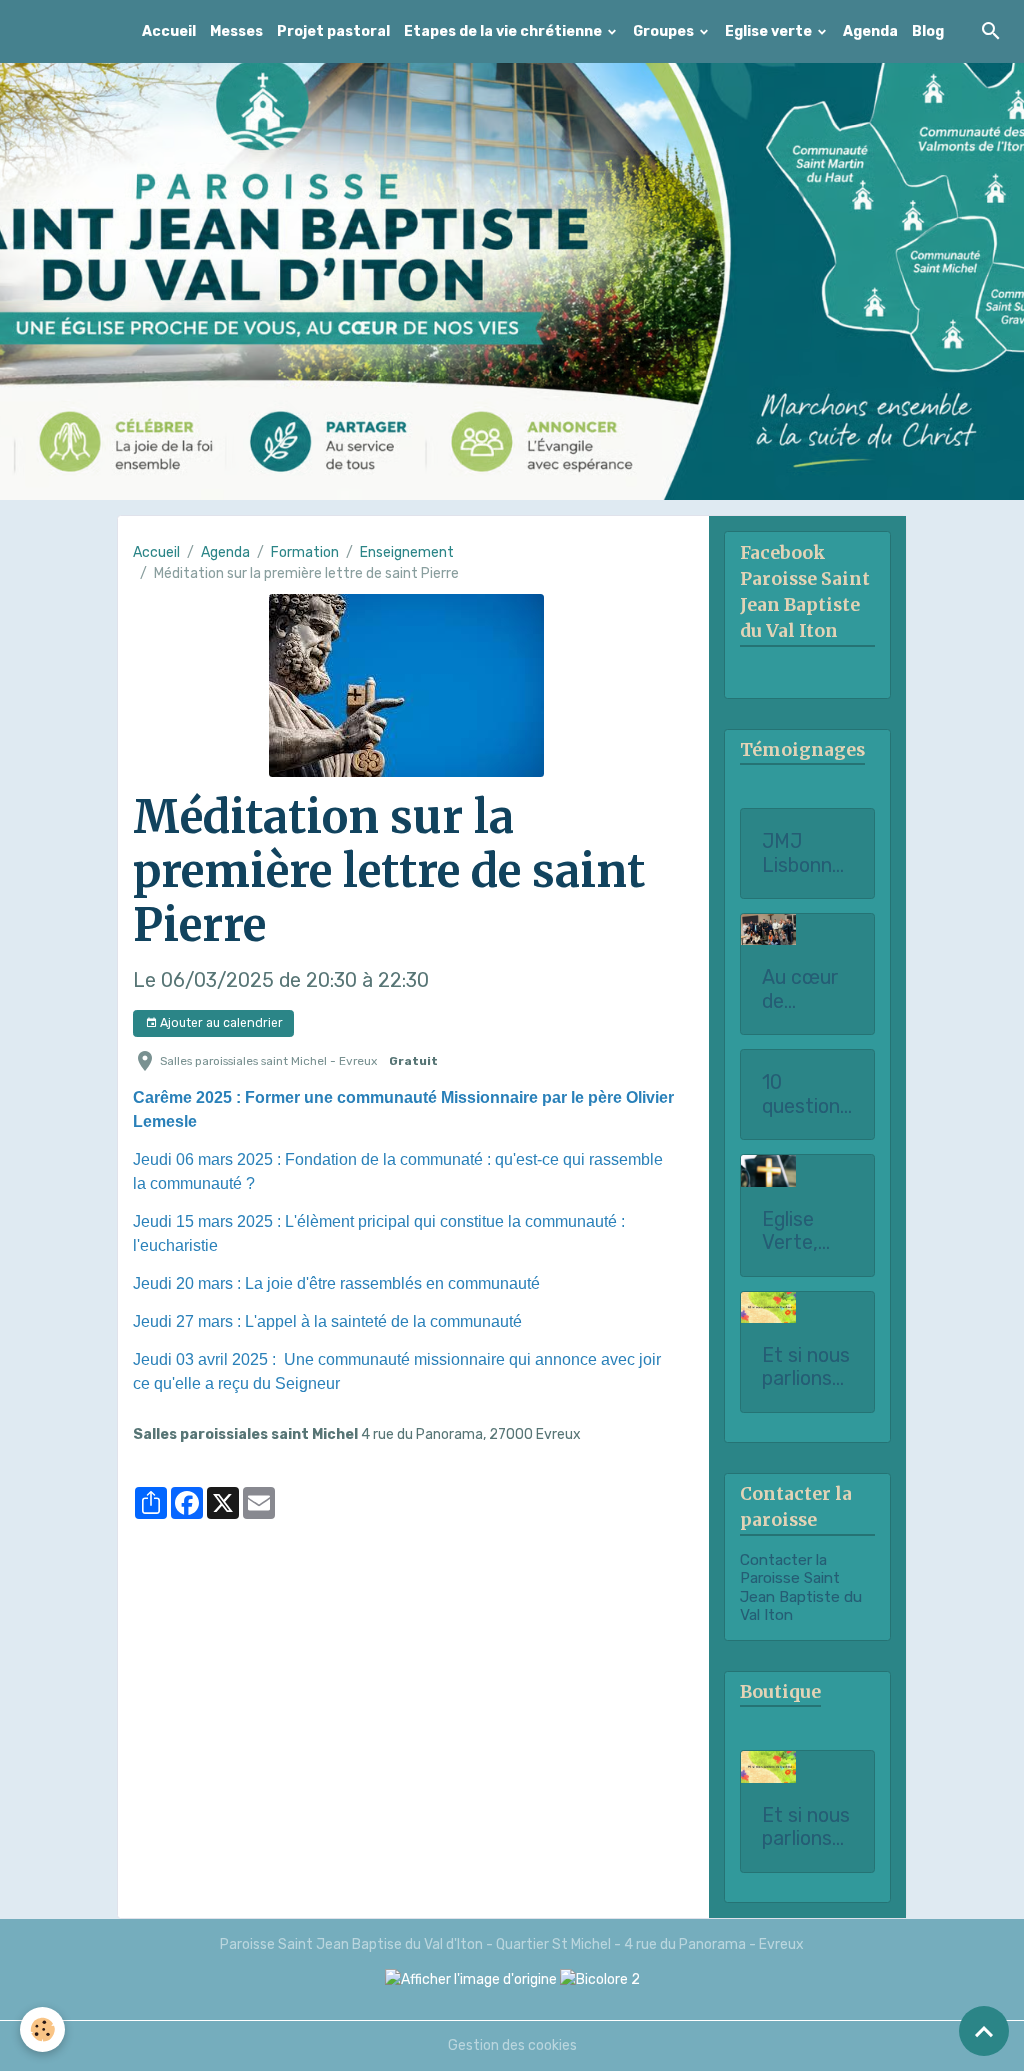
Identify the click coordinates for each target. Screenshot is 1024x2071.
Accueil (169, 31)
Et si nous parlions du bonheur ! (806, 1367)
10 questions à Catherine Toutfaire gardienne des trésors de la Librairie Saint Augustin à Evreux (806, 1094)
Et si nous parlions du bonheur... (806, 1827)
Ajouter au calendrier (220, 1023)
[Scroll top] (984, 2031)
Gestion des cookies (512, 2045)
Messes (236, 31)
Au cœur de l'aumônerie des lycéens (805, 989)
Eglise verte (770, 31)
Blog (928, 31)
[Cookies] (42, 2029)
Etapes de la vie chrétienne (504, 31)
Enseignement (407, 552)
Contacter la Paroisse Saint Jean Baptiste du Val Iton (801, 1587)
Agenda (870, 31)
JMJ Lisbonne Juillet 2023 (802, 853)
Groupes (665, 31)
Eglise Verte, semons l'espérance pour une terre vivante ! (804, 1231)
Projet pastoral (333, 31)
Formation (305, 552)
